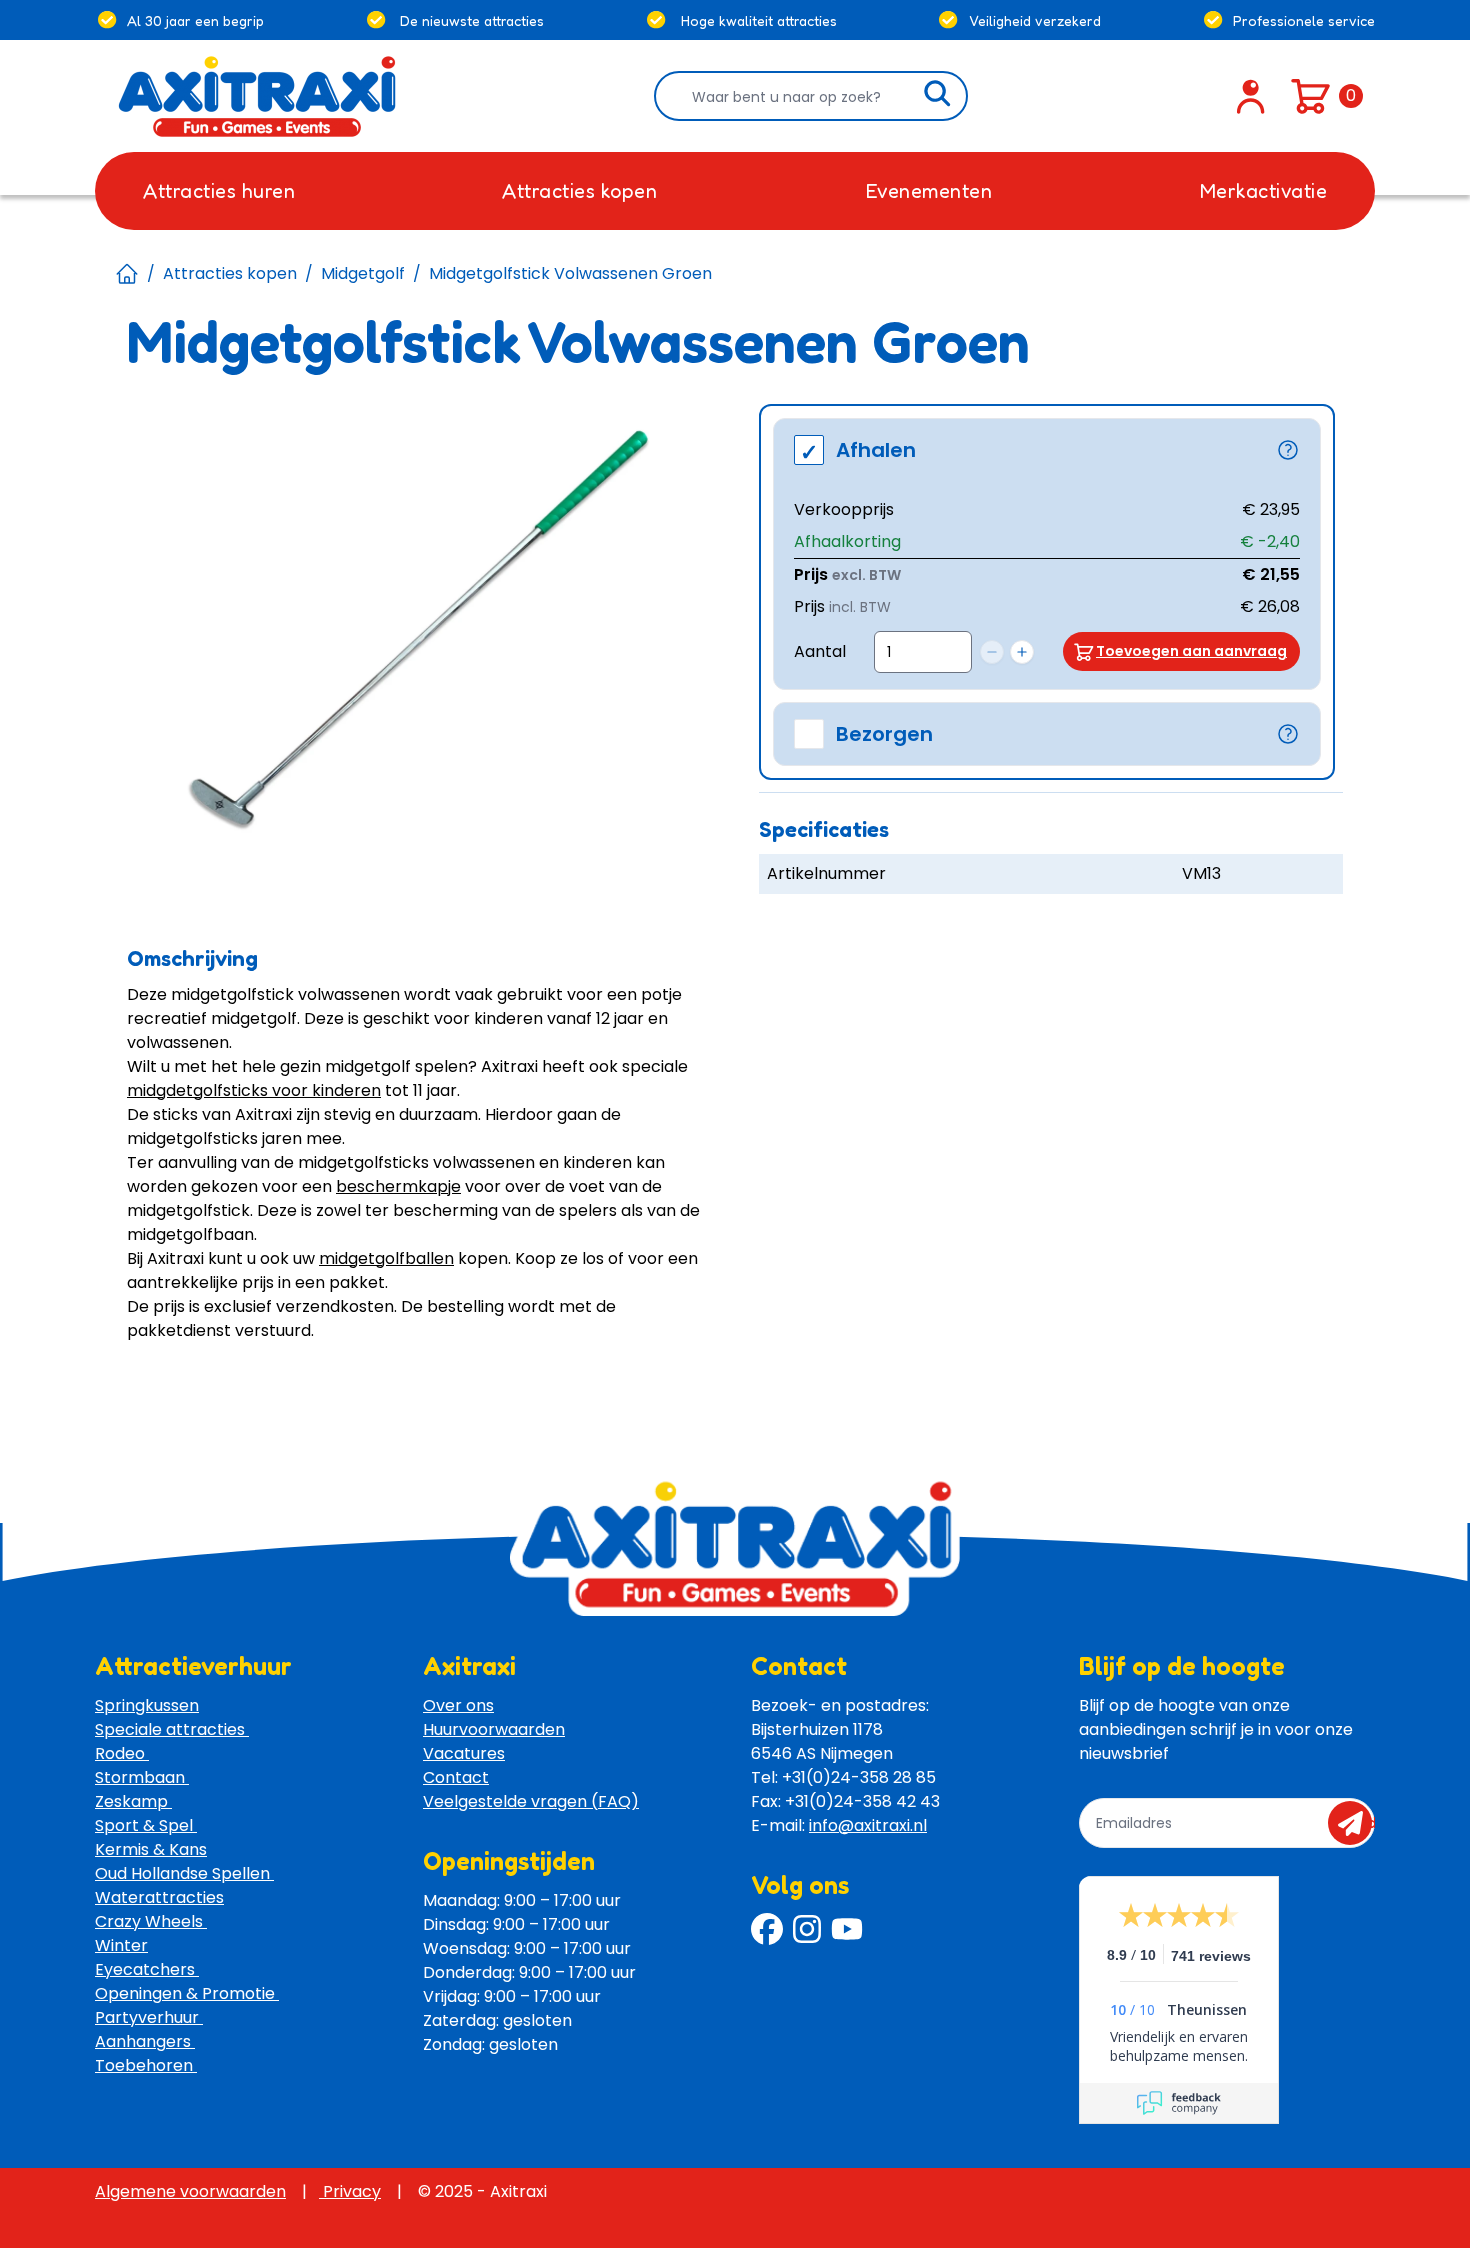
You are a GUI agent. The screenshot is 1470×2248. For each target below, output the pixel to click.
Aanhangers (145, 2041)
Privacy (350, 2191)
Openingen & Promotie (187, 1993)
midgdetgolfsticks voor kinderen (254, 1090)
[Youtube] (847, 1929)
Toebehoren (146, 2065)
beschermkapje (398, 1186)
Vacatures (464, 1753)
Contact (456, 1777)
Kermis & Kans (151, 1849)
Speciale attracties (172, 1729)
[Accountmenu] (1251, 96)
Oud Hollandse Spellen (184, 1873)
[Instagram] (807, 1929)
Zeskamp (133, 1801)
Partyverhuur (149, 2017)
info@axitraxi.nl (868, 1825)
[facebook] (767, 1929)
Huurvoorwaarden (494, 1729)
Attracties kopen (230, 273)
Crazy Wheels (151, 1921)
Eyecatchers (147, 1969)
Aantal (820, 651)
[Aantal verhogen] (1022, 652)
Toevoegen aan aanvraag (1191, 651)
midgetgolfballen (386, 1258)
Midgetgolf (363, 273)
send (1356, 1823)
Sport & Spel (146, 1825)
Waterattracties (159, 1897)
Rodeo (122, 1753)
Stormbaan (142, 1777)
